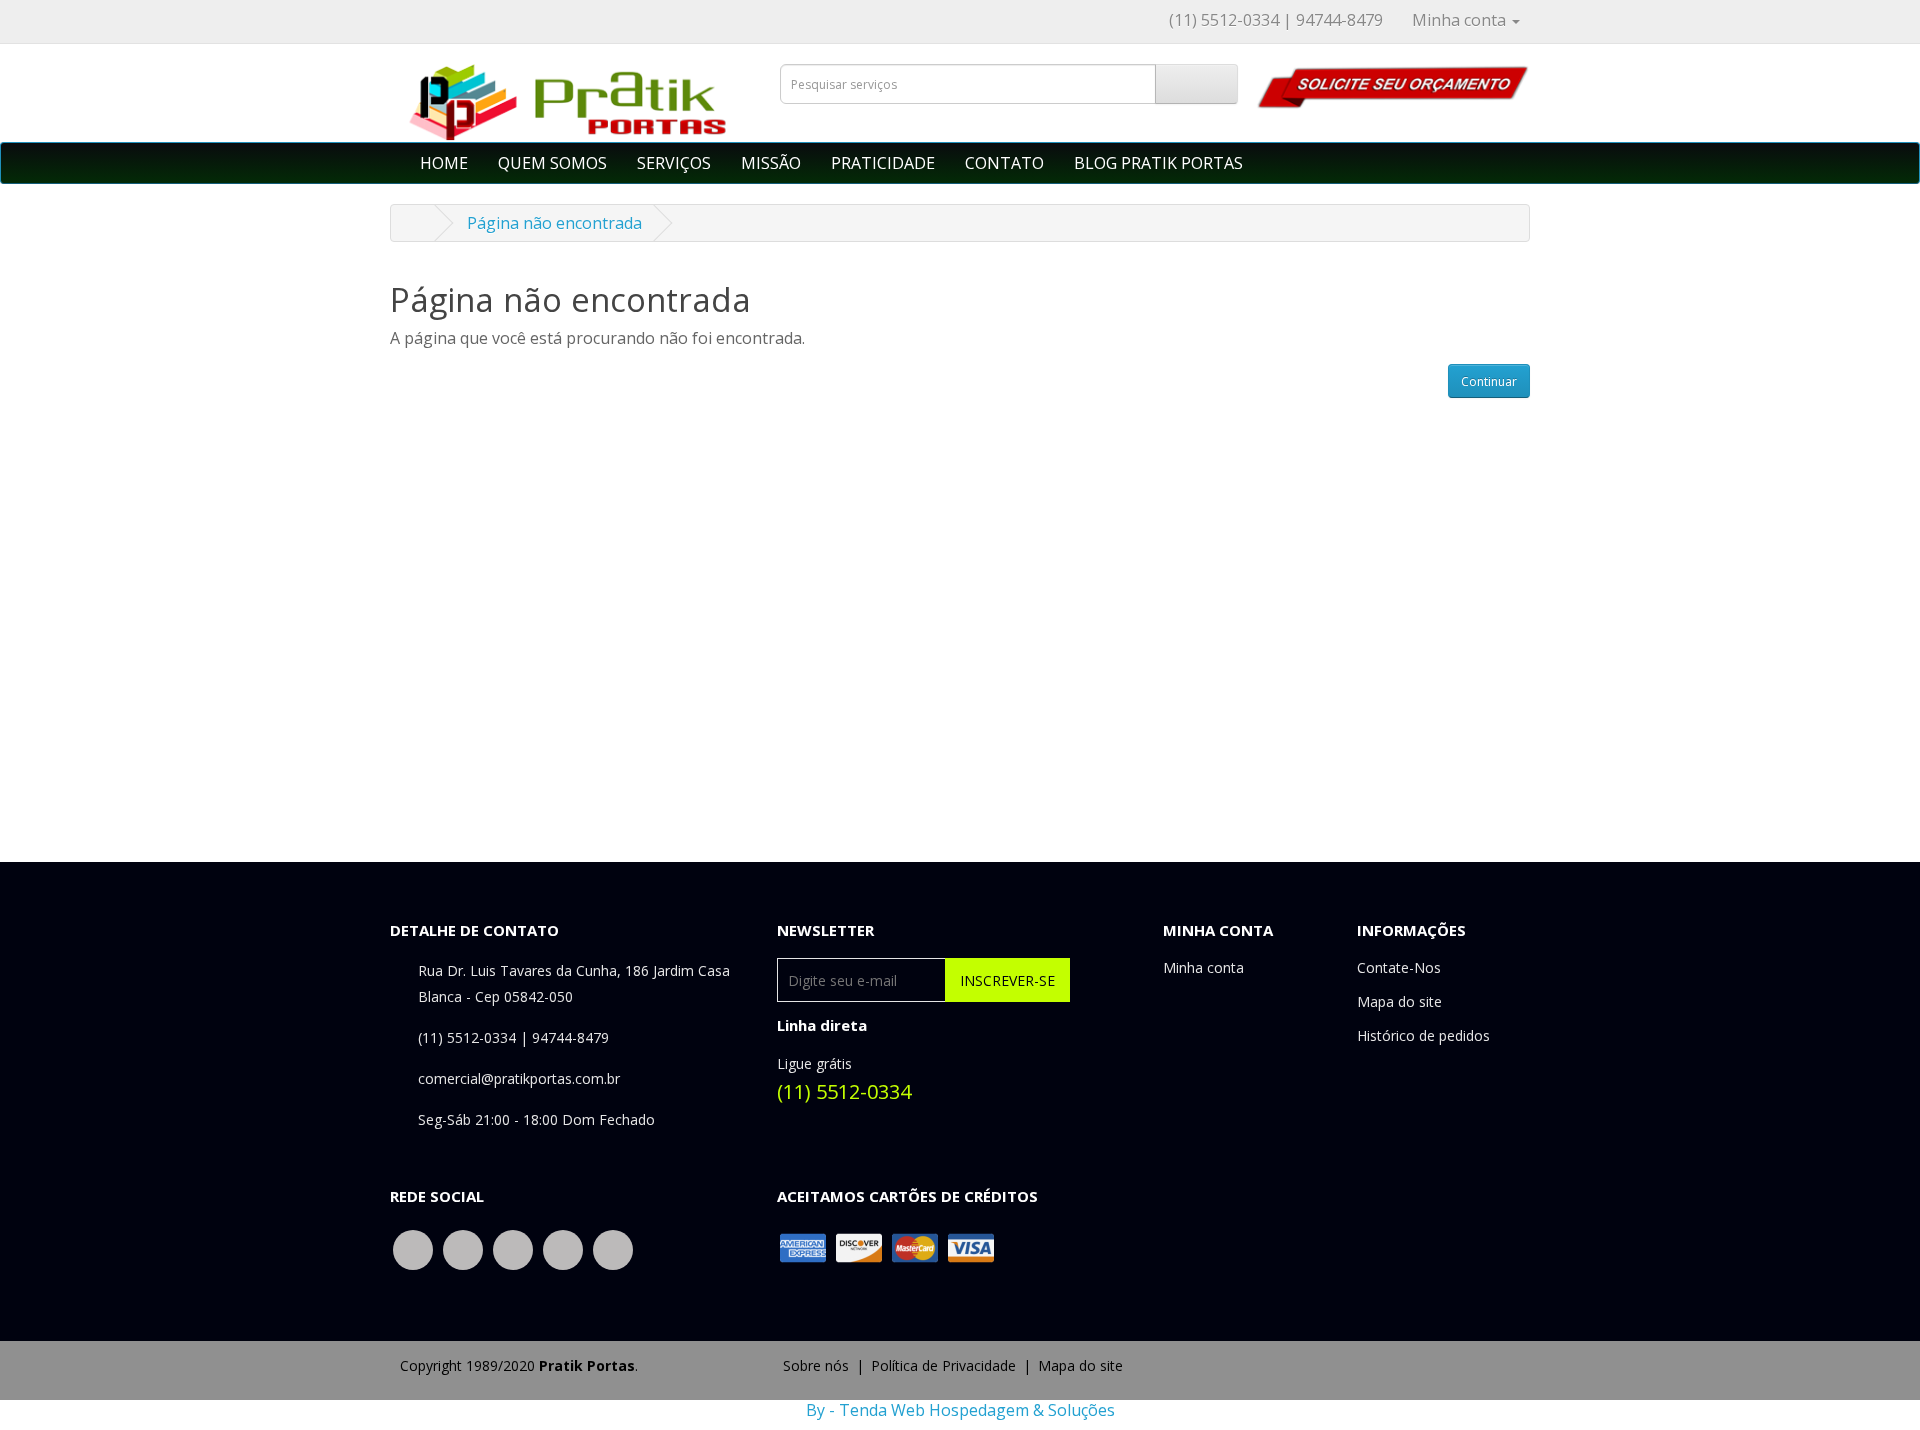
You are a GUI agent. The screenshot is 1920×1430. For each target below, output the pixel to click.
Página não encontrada (554, 223)
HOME (444, 163)
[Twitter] (463, 1248)
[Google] (513, 1248)
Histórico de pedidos (1423, 1035)
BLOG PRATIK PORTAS (1158, 163)
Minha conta (1203, 967)
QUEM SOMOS (552, 163)
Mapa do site (1399, 1001)
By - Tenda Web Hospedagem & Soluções (960, 1410)
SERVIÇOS (674, 163)
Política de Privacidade (943, 1365)
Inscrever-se (1007, 980)
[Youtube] (613, 1248)
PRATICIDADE (883, 163)
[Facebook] (413, 1248)
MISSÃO (771, 163)
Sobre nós (816, 1365)
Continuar (1489, 381)
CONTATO (1004, 163)
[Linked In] (563, 1248)
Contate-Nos (1399, 967)
